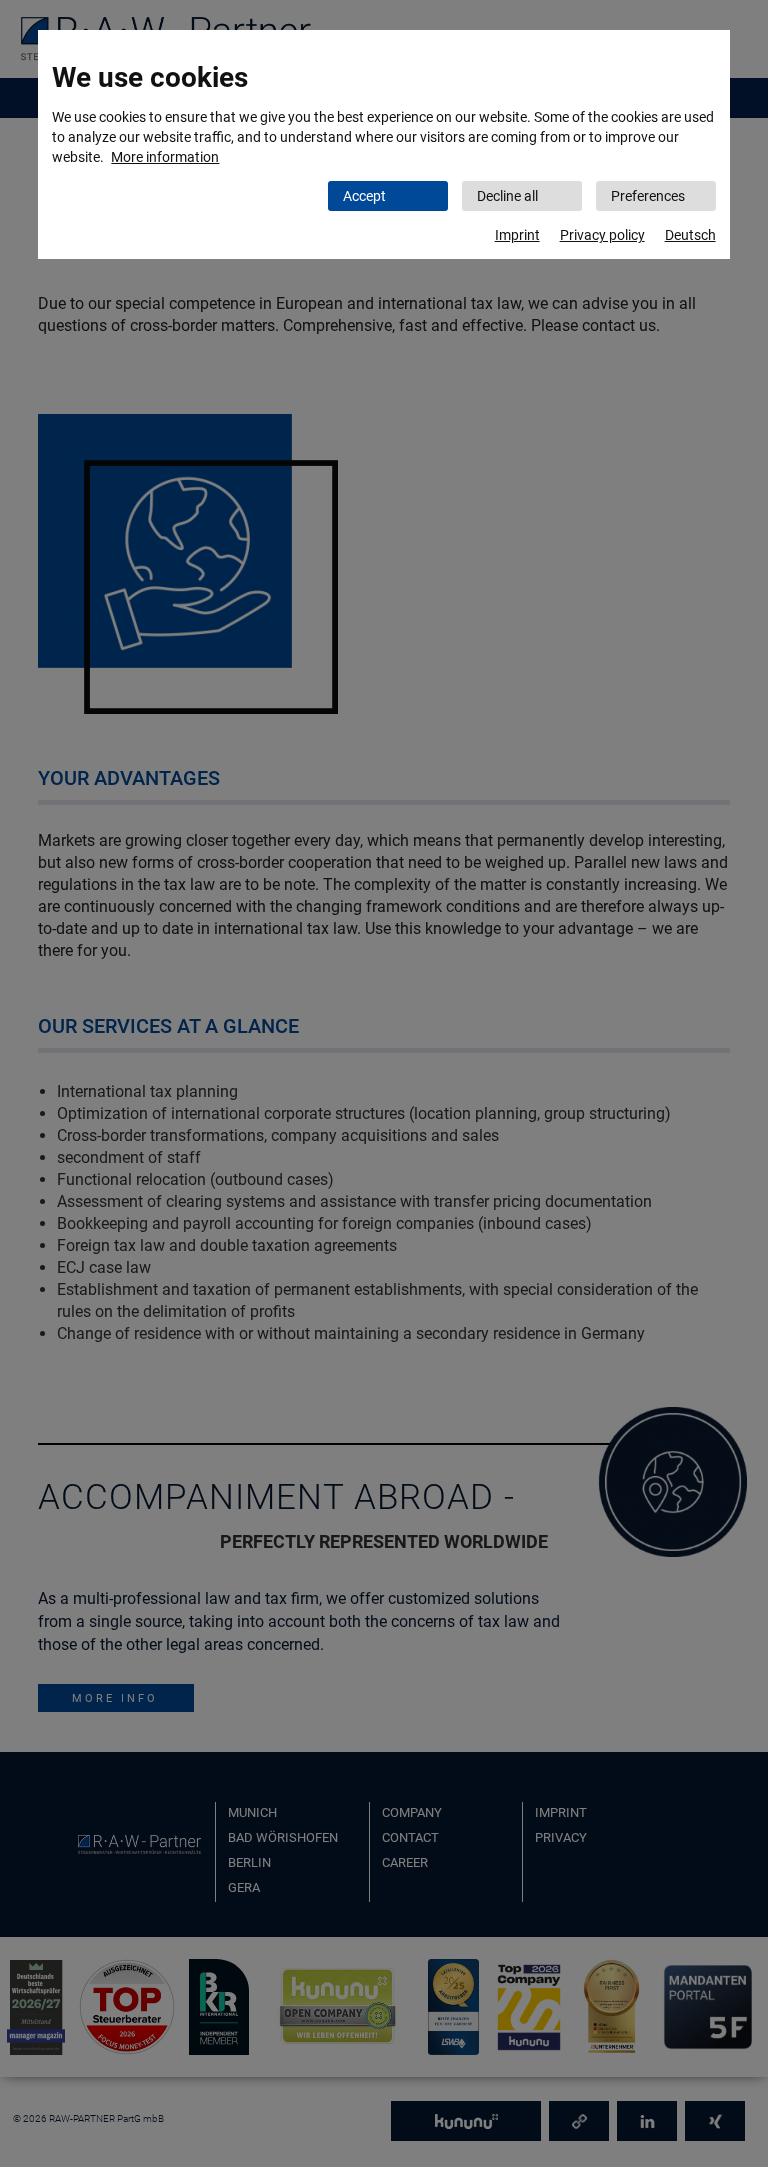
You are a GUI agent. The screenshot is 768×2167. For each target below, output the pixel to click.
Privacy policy (602, 235)
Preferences (648, 196)
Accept (364, 196)
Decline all (507, 196)
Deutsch (690, 235)
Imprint (517, 235)
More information (165, 157)
